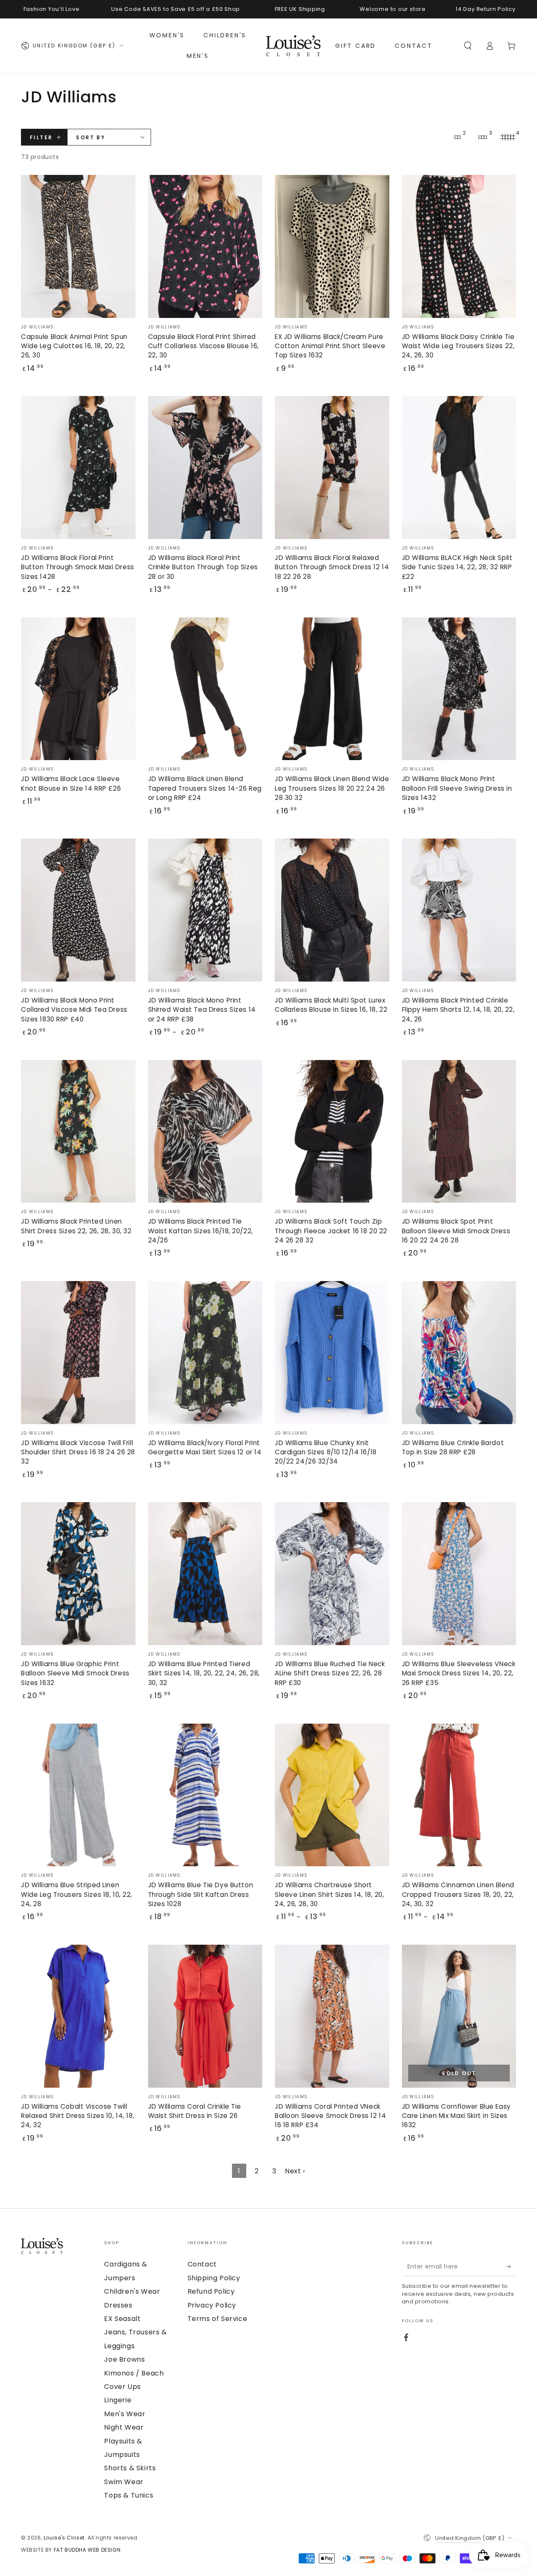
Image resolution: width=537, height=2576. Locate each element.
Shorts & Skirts (130, 2468)
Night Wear (124, 2427)
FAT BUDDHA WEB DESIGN (87, 2550)
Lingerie (118, 2400)
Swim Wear (124, 2482)
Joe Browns (124, 2359)
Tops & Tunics (129, 2495)
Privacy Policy (212, 2305)
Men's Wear (125, 2414)
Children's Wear (132, 2291)
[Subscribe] (511, 2266)
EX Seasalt (122, 2319)
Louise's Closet (64, 2538)
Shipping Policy (214, 2278)
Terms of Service (218, 2319)
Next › (295, 2171)
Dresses (118, 2305)
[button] (468, 46)
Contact (202, 2264)
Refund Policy (211, 2291)
